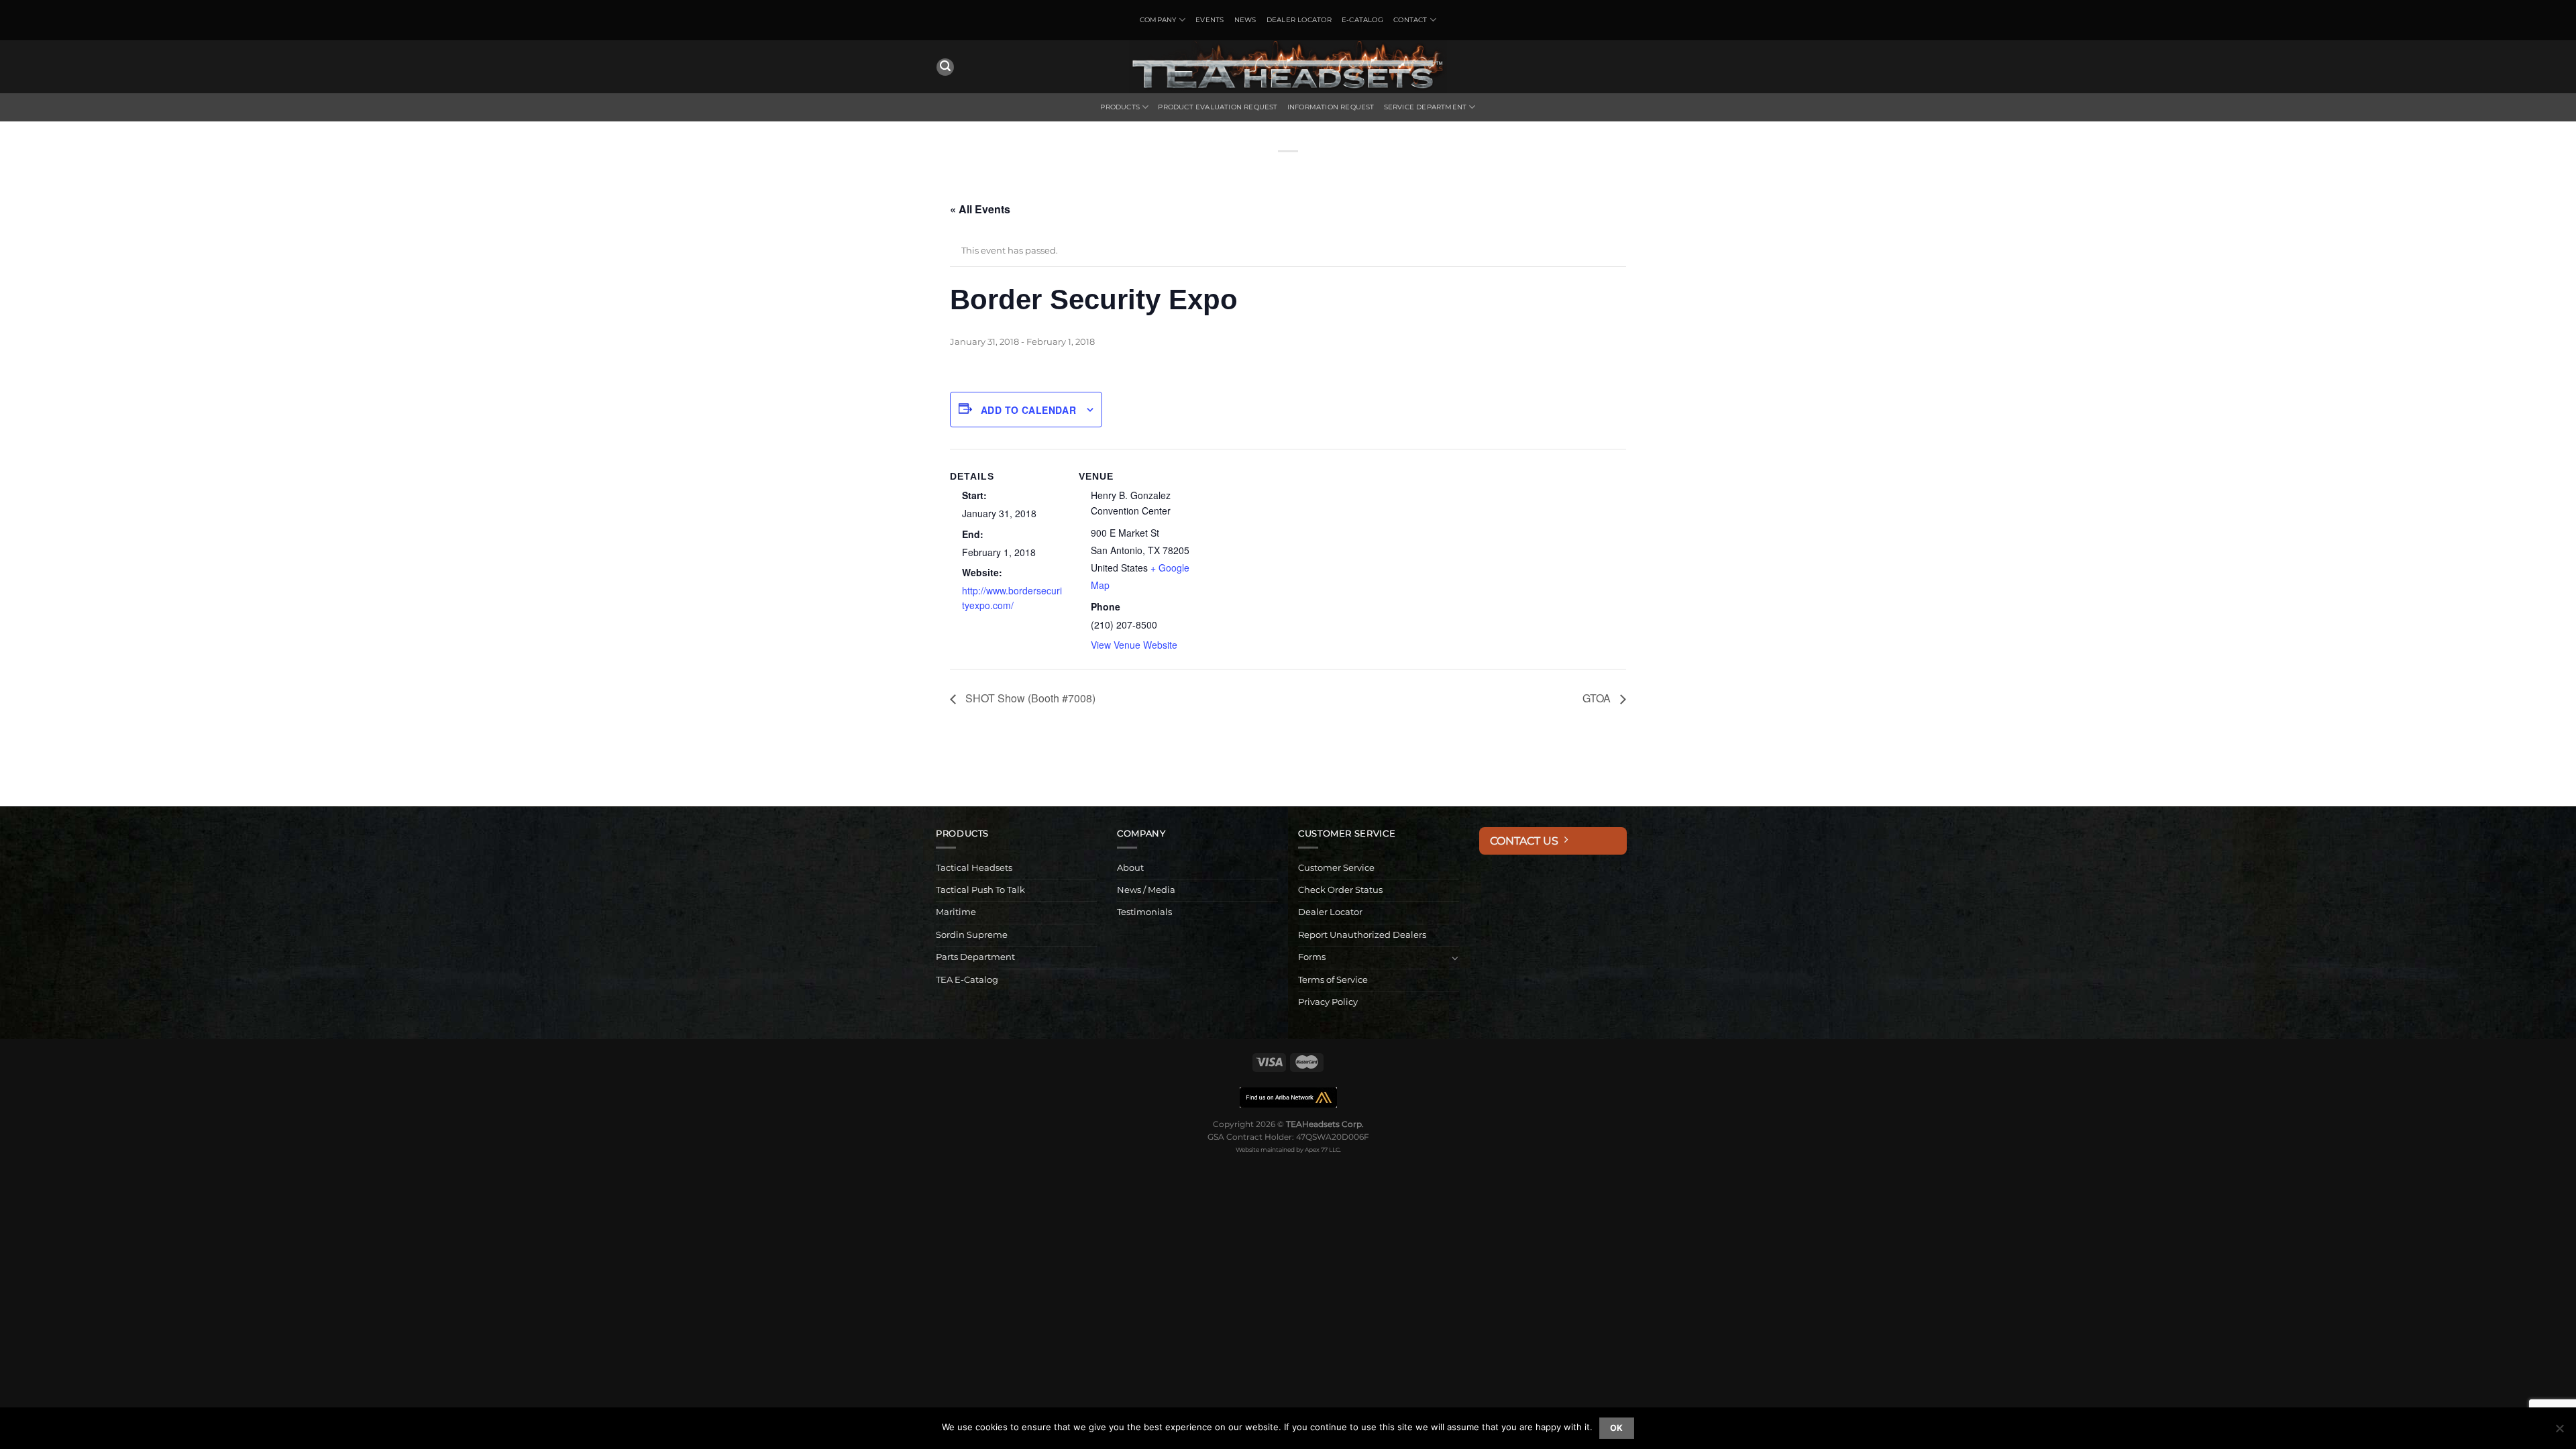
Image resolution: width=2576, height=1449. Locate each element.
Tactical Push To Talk (980, 890)
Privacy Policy (1328, 1002)
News (1245, 20)
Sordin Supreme (972, 935)
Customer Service (1336, 868)
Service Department (1426, 107)
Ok (1617, 1428)
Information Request (1331, 107)
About (1130, 868)
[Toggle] (1455, 958)
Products (1120, 107)
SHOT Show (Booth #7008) (1029, 698)
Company (1158, 20)
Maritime (956, 912)
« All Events (980, 209)
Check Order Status (1340, 890)
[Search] (945, 67)
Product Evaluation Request (1218, 107)
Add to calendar (1028, 410)
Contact (1410, 20)
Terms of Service (1333, 980)
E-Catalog (1362, 20)
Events (1210, 20)
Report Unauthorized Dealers (1362, 935)
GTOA (1598, 698)
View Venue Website (1134, 645)
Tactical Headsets (974, 868)
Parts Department (975, 957)
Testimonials (1144, 912)
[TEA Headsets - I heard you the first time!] (1288, 67)
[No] (2559, 1432)
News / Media (1146, 890)
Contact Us (1527, 841)
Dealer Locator (1299, 20)
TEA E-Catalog (967, 980)
